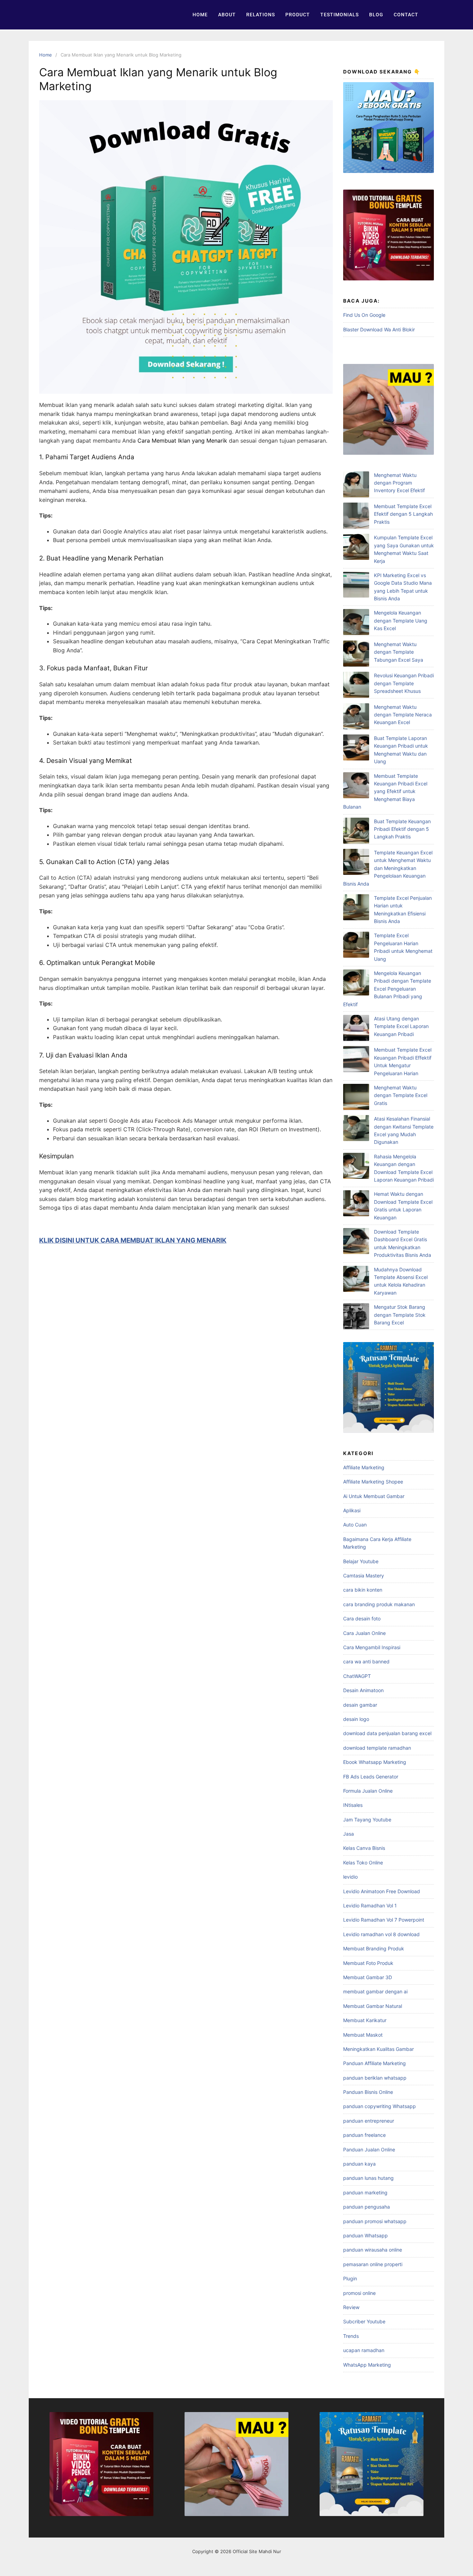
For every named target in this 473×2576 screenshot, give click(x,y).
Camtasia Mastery (364, 1576)
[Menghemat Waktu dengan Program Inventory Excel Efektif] (356, 485)
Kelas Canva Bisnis (364, 1848)
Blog (376, 15)
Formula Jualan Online (368, 1791)
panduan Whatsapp (365, 2235)
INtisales (353, 1805)
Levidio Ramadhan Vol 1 (370, 1905)
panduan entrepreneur (369, 2121)
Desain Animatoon (363, 1690)
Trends (351, 2336)
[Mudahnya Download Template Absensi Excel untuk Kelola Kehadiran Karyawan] (356, 1280)
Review (351, 2307)
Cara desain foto (362, 1618)
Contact (406, 15)
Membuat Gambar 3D (368, 1977)
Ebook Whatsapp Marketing (375, 1762)
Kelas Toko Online (363, 1863)
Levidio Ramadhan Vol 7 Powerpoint (384, 1920)
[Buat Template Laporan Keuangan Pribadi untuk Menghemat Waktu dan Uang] (356, 749)
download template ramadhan (377, 1748)
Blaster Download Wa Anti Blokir (379, 329)
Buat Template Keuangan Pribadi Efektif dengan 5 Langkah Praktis (402, 829)
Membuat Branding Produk (374, 1948)
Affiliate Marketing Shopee (373, 1482)
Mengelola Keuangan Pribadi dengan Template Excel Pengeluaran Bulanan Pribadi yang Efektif (387, 989)
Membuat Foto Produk (368, 1963)
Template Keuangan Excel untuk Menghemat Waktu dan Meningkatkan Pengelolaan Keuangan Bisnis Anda (388, 868)
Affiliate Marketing (364, 1467)
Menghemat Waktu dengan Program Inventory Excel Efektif (399, 483)
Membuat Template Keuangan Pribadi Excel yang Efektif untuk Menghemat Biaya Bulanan (385, 791)
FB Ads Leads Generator (371, 1777)
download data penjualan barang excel (387, 1733)
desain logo (356, 1719)
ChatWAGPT (357, 1676)
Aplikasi (352, 1510)
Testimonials (340, 15)
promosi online (359, 2293)
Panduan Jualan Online (369, 2149)
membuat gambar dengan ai (375, 1991)
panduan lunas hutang (368, 2178)
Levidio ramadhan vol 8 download (381, 1934)
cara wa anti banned (366, 1661)
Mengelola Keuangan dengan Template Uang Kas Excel (401, 620)
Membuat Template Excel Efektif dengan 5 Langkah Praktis (403, 514)
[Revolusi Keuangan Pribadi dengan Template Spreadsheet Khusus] (356, 686)
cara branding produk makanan (379, 1604)
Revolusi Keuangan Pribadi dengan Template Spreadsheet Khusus (404, 683)
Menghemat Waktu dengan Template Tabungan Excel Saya (399, 652)
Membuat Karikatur (365, 2020)
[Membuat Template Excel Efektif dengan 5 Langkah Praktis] (356, 517)
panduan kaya (359, 2164)
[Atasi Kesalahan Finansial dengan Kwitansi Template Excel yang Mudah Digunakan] (356, 1129)
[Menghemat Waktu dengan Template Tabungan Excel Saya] (356, 655)
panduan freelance (364, 2135)
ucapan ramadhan (364, 2350)
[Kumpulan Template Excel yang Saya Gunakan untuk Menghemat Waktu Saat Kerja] (356, 548)
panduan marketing (365, 2192)
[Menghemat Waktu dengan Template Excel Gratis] (356, 1098)
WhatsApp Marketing (367, 2365)
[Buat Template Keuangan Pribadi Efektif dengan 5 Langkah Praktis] (356, 832)
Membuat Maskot (363, 2035)
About (227, 15)
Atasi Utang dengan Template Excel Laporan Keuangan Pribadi (401, 1026)
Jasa (349, 1834)
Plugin (350, 2278)
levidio (350, 1877)
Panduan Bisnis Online (368, 2092)
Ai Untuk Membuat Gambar (374, 1496)
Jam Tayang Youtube (367, 1820)
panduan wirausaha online (373, 2250)
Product (298, 15)
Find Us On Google (364, 315)
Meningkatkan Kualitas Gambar (378, 2049)
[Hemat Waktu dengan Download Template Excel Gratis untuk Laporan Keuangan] (356, 1204)
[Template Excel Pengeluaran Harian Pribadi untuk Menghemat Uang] (356, 946)
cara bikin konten (363, 1590)
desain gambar (360, 1705)
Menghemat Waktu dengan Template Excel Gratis (401, 1095)
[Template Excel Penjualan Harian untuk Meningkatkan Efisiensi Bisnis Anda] (356, 908)
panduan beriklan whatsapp (375, 2078)
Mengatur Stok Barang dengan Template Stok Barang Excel (400, 1315)
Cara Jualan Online (364, 1633)
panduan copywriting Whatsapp (380, 2106)
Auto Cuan (355, 1525)
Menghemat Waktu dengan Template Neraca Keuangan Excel (403, 715)
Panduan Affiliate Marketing (374, 2063)
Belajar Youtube (361, 1561)
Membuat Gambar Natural (373, 2006)
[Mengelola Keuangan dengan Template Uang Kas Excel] (356, 623)
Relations (261, 15)
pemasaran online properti (373, 2264)
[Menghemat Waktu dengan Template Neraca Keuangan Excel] (356, 717)
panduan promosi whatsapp (375, 2221)
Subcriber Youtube (364, 2321)
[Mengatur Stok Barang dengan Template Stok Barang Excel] (356, 1317)
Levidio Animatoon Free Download (382, 1891)
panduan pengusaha (367, 2207)
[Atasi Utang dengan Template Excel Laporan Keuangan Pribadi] (356, 1029)
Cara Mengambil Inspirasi (372, 1647)
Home (200, 15)
